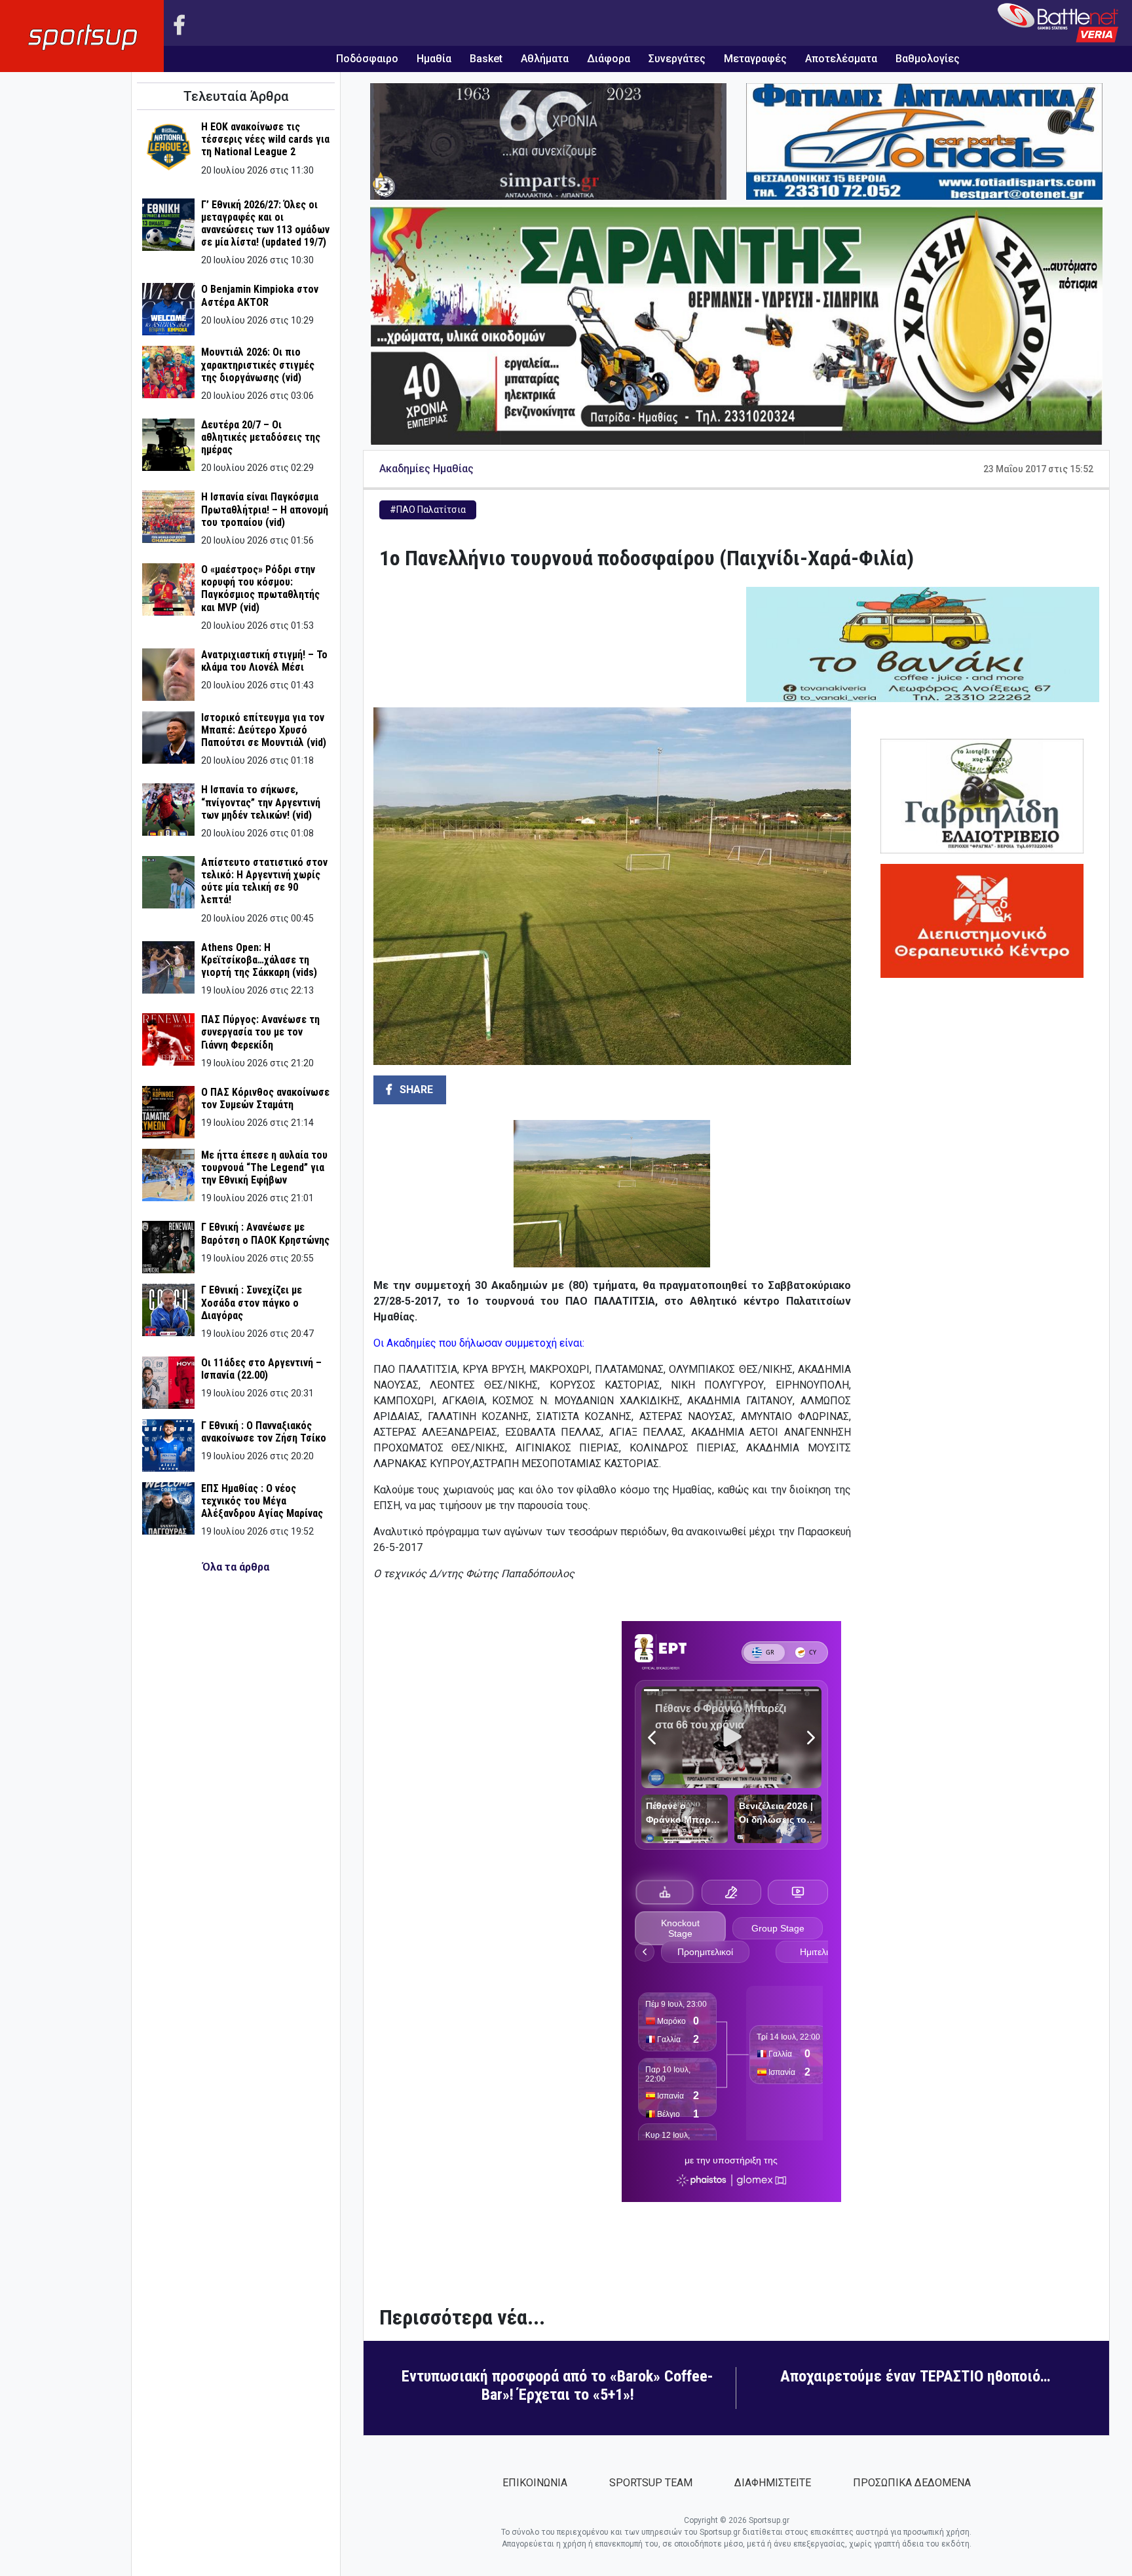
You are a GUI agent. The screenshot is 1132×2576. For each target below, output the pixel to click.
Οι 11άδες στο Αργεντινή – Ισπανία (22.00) (261, 1369)
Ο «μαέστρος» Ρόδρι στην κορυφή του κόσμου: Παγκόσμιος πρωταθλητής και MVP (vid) (260, 588)
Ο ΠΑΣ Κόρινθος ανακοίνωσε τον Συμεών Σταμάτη (265, 1098)
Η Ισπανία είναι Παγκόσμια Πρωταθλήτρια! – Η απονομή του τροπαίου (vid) (265, 509)
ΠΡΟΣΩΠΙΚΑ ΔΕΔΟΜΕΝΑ (912, 2483)
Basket (486, 59)
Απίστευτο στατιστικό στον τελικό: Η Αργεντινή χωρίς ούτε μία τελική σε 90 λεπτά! (264, 881)
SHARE (415, 1090)
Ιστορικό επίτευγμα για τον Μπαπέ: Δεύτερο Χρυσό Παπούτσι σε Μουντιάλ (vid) (264, 730)
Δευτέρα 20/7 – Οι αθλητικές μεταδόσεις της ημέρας (261, 437)
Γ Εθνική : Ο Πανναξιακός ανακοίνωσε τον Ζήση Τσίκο (264, 1432)
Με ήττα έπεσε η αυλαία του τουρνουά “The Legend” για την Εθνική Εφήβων (264, 1167)
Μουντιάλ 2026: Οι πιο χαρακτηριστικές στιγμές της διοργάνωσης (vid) (258, 364)
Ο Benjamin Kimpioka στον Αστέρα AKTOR (260, 295)
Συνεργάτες (677, 59)
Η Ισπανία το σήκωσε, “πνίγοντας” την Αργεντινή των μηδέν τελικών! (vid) (261, 802)
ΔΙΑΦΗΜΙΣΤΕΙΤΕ (773, 2483)
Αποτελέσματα (841, 59)
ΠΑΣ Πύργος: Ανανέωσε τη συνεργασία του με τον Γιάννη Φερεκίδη (260, 1032)
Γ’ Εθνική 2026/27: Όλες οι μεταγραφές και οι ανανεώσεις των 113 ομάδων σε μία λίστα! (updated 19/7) (265, 224)
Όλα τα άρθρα (236, 1567)
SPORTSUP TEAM (651, 2483)
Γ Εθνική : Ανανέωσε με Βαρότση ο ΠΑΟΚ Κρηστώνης (265, 1233)
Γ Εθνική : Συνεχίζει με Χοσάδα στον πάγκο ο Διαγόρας (252, 1302)
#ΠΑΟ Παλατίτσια (428, 510)
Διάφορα (609, 59)
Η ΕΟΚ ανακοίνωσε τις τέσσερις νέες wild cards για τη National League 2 (265, 139)
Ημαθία (434, 59)
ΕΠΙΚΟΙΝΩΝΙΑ (535, 2483)
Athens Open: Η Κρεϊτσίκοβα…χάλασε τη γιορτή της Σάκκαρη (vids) (259, 960)
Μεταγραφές (755, 59)
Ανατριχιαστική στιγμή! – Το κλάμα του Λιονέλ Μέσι (264, 661)
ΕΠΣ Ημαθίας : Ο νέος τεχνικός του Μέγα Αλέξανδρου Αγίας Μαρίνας (262, 1501)
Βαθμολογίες (928, 59)
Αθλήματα (545, 59)
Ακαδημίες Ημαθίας (426, 469)
